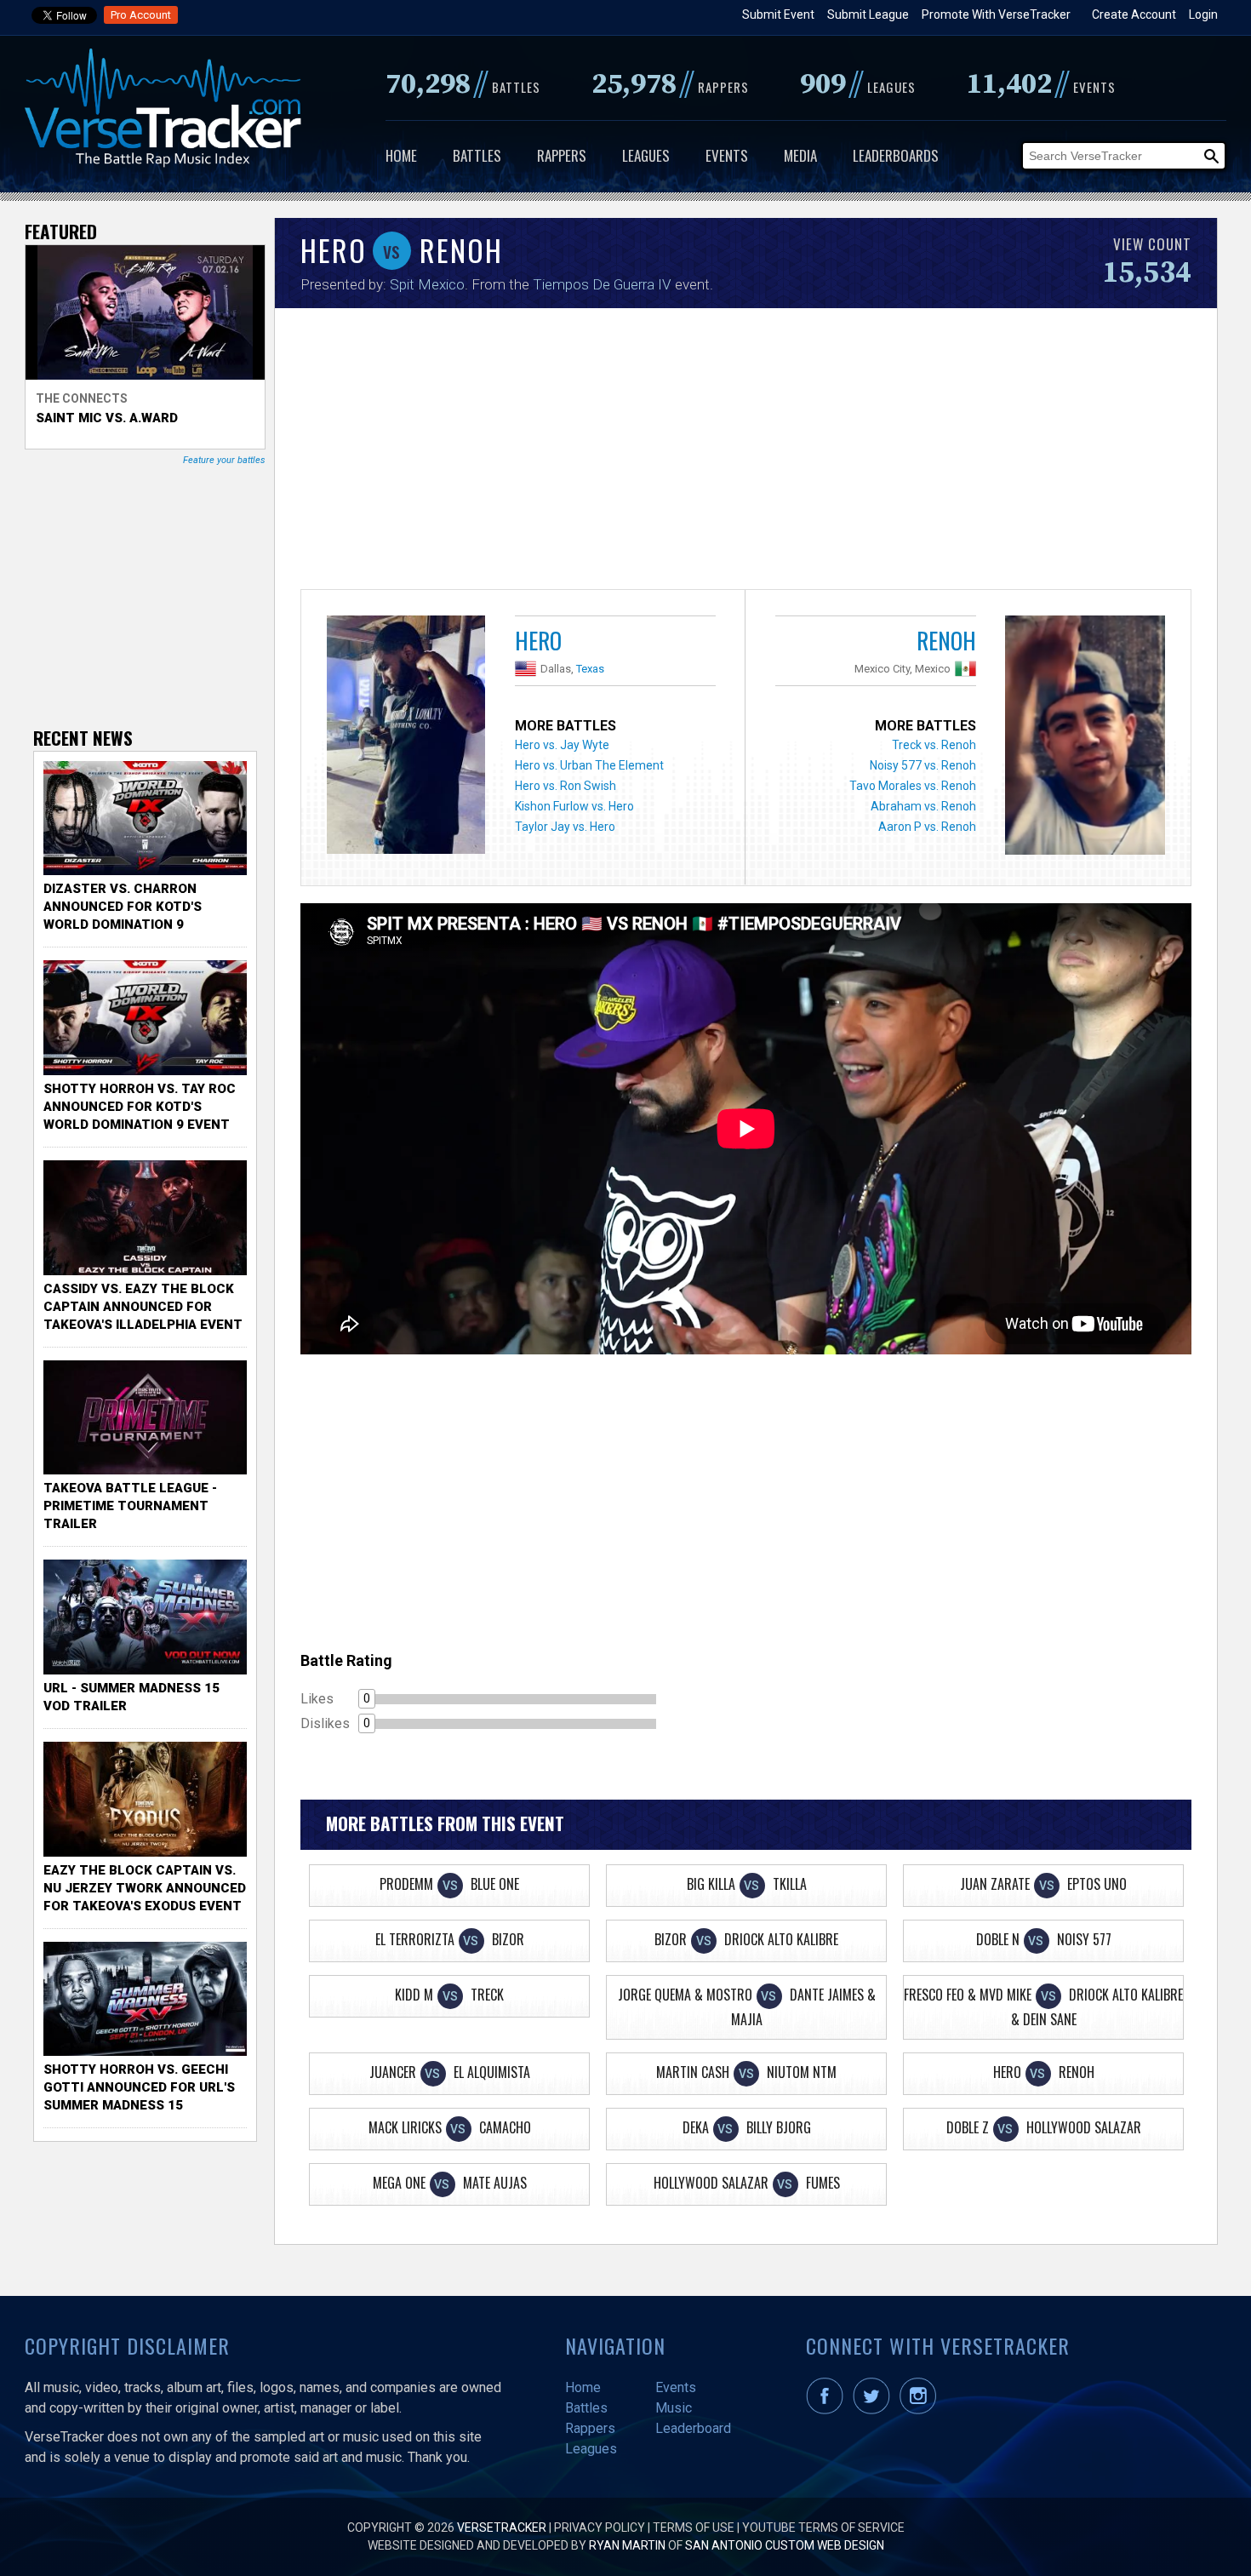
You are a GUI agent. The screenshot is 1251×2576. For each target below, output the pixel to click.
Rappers (562, 155)
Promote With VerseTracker (996, 14)
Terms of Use (694, 2527)
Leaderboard (693, 2428)
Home (401, 155)
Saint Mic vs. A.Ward (107, 418)
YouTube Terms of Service (823, 2527)
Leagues (646, 155)
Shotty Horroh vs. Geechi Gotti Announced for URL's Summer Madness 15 (139, 2087)
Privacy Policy (600, 2527)
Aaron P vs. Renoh (927, 827)
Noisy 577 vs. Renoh (923, 765)
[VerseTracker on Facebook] (828, 2410)
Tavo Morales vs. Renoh (913, 786)
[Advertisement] (746, 453)
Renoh (946, 640)
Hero (538, 640)
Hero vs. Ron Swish (566, 786)
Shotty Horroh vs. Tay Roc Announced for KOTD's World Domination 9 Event (140, 1107)
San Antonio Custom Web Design (785, 2545)
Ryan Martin (627, 2545)
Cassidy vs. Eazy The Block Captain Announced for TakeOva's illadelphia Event (143, 1307)
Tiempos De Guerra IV (602, 284)
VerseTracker (502, 2527)
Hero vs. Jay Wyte (562, 745)
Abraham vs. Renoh (923, 806)
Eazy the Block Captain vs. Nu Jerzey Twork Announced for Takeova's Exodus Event (145, 1888)
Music (674, 2408)
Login (1203, 14)
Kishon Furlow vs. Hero (574, 806)
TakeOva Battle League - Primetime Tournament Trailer (130, 1506)
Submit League (868, 14)
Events (727, 155)
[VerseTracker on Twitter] (875, 2410)
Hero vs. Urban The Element (589, 765)
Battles (477, 155)
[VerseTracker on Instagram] (921, 2410)
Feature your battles (224, 460)
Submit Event (778, 14)
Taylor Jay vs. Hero (565, 827)
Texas (590, 669)
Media (800, 155)
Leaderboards (896, 155)
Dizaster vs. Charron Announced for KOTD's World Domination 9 (123, 907)
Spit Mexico (427, 284)
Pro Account (141, 15)
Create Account (1134, 14)
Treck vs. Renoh (934, 745)
